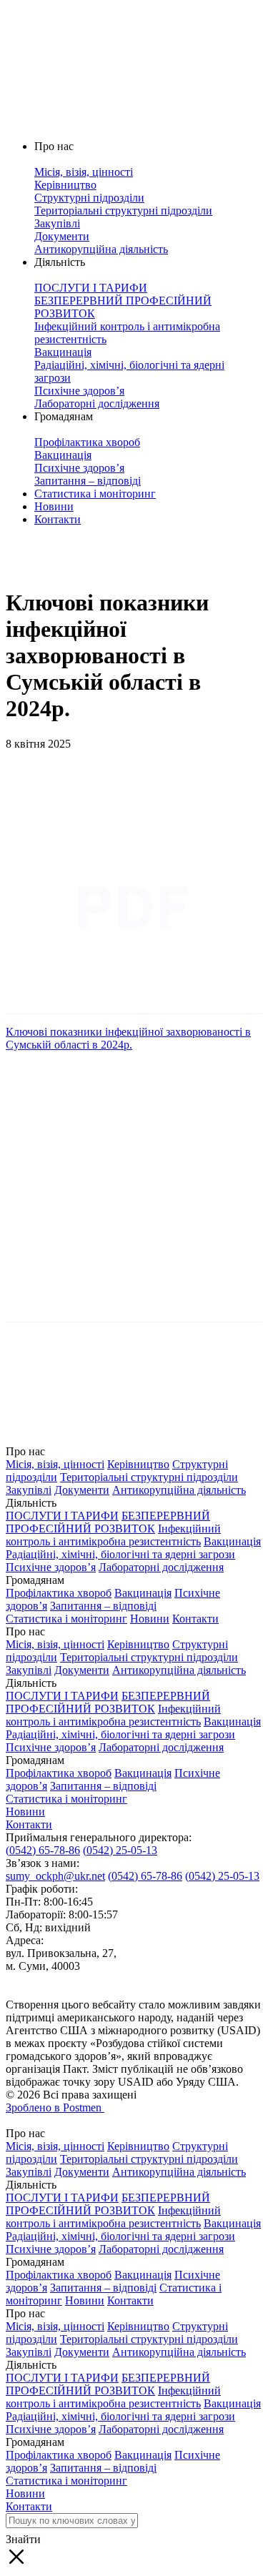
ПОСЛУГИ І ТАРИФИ (62, 1516)
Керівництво (138, 1464)
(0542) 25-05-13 (120, 1850)
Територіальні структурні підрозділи (149, 1477)
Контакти (58, 519)
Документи (82, 1490)
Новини (54, 506)
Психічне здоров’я (51, 1567)
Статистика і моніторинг (95, 494)
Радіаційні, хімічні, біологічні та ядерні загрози (120, 1554)
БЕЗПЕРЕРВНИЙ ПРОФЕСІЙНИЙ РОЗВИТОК (108, 1522)
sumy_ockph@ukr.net (55, 1876)
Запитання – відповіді (103, 1606)
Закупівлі (29, 1490)
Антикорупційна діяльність (179, 1490)
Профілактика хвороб (59, 1593)
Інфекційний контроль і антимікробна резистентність (113, 1535)
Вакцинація (232, 1541)
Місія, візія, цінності (55, 1464)
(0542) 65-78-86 (43, 1850)
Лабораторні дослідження (161, 1567)
